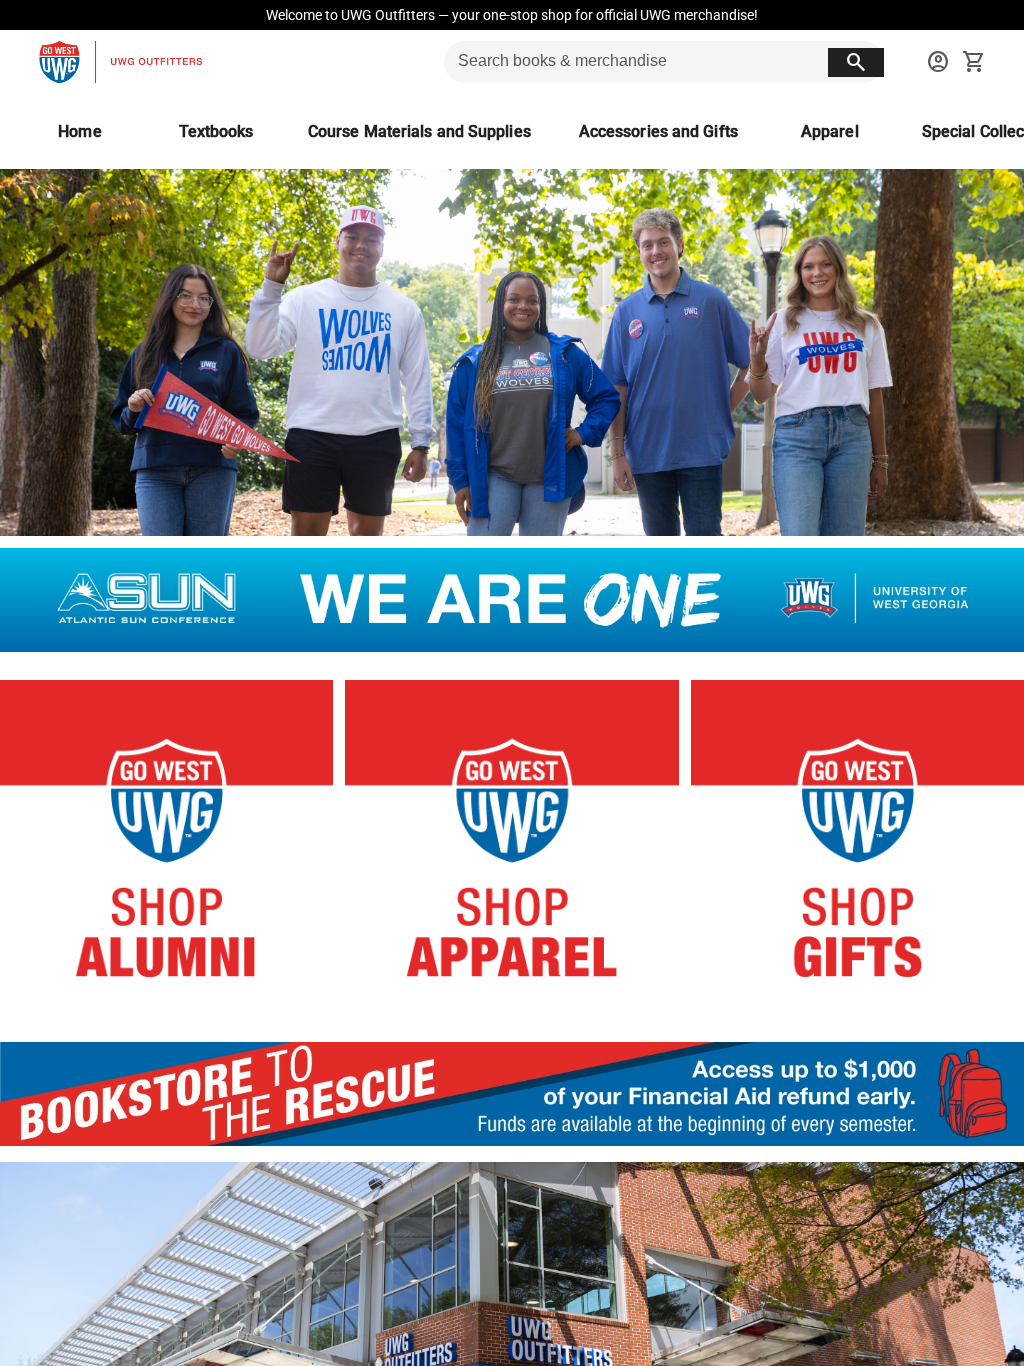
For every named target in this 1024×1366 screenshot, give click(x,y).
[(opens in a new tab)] (512, 1140)
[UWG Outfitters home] (120, 62)
